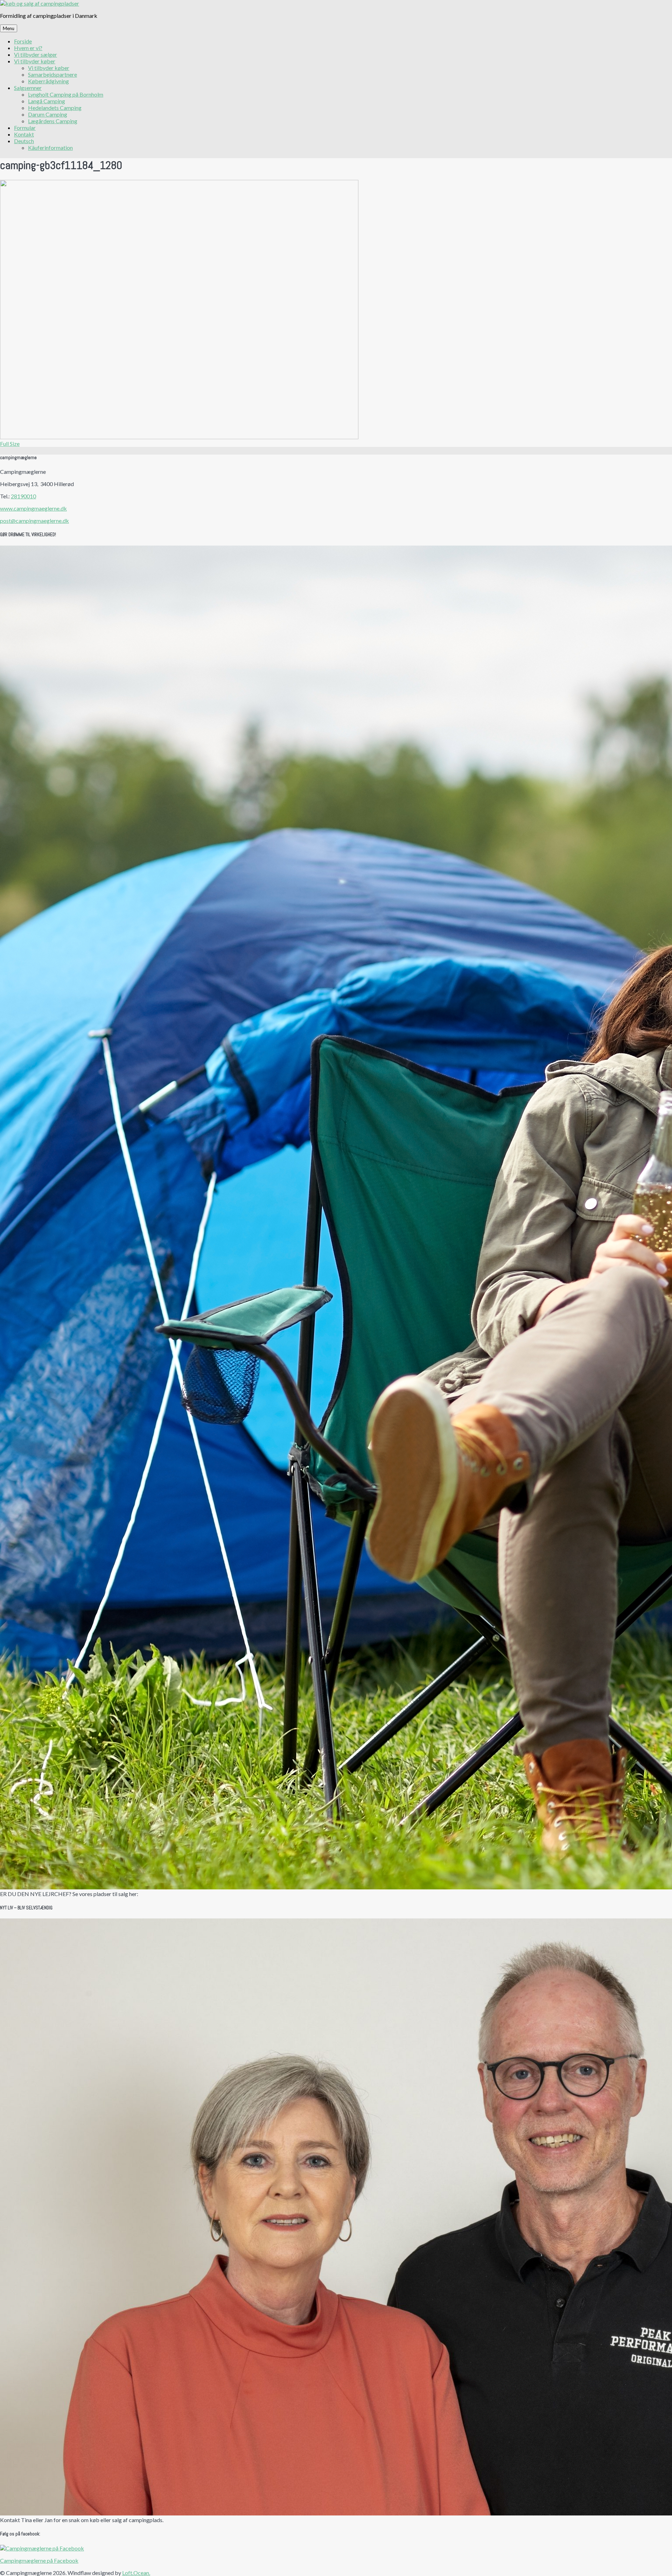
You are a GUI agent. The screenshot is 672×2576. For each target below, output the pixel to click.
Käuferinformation (50, 148)
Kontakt (24, 134)
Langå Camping (47, 101)
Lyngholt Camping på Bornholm (66, 94)
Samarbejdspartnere (52, 74)
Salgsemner (28, 88)
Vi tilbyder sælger (36, 54)
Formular (25, 128)
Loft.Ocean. (136, 2573)
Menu (9, 28)
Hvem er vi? (28, 48)
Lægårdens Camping (53, 121)
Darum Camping (48, 114)
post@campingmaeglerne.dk (34, 521)
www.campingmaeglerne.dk (33, 508)
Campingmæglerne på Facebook (39, 2560)
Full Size (10, 444)
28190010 (23, 496)
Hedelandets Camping (55, 108)
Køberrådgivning (48, 81)
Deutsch (24, 141)
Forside (23, 41)
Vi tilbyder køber (35, 61)
